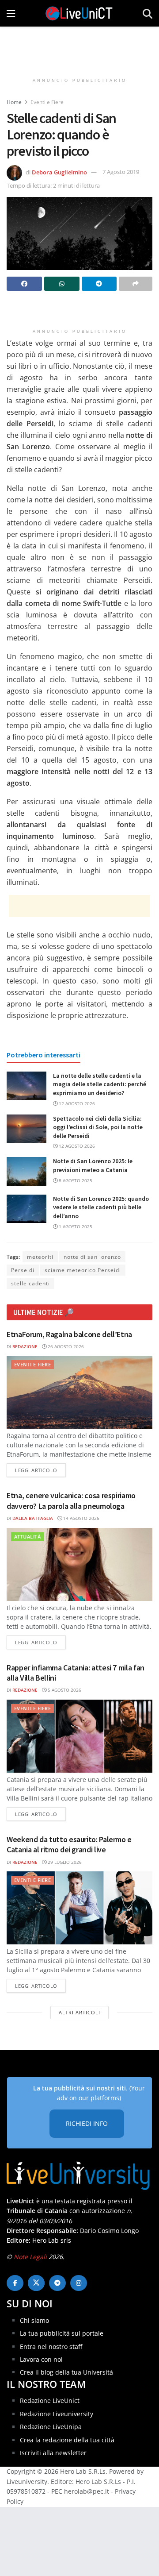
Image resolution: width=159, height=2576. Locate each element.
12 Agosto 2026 (76, 1103)
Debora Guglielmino (59, 172)
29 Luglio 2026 (64, 1862)
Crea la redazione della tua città (67, 2440)
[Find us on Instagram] (79, 2283)
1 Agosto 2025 (75, 1226)
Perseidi (23, 1270)
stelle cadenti (30, 1283)
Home (14, 102)
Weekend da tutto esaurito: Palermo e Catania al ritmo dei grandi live (69, 1844)
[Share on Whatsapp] (62, 284)
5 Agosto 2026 (64, 1690)
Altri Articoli (79, 2012)
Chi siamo (34, 2320)
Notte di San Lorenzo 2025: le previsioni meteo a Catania (93, 1165)
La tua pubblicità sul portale (62, 2333)
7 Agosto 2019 (121, 172)
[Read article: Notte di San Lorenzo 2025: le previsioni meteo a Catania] (26, 1171)
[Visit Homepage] (79, 13)
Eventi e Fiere (47, 102)
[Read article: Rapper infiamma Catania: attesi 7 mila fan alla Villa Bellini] (79, 1736)
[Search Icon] (148, 13)
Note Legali (30, 2257)
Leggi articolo (40, 1470)
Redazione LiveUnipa (51, 2427)
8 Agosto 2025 (75, 1180)
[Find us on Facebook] (15, 2283)
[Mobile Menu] (11, 13)
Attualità (27, 1537)
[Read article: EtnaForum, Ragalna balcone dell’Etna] (79, 1392)
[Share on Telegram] (99, 284)
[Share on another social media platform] (136, 284)
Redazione (25, 1346)
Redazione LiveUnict (50, 2401)
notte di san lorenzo (92, 1257)
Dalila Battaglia (33, 1518)
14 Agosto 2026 (81, 1518)
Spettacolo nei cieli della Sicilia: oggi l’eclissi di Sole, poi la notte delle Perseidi (98, 1127)
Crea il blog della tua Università (66, 2372)
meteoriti (40, 1257)
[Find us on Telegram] (57, 2283)
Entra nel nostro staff (51, 2347)
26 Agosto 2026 (65, 1346)
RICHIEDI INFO (87, 2123)
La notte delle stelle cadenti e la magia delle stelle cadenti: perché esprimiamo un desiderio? (100, 1084)
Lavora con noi (41, 2359)
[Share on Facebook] (24, 284)
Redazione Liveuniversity (57, 2414)
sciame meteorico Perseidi (83, 1270)
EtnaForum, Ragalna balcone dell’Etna (69, 1334)
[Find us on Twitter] (36, 2283)
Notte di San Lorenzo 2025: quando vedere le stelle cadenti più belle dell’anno (101, 1207)
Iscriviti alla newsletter (53, 2453)
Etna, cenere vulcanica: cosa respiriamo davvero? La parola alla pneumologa (71, 1500)
